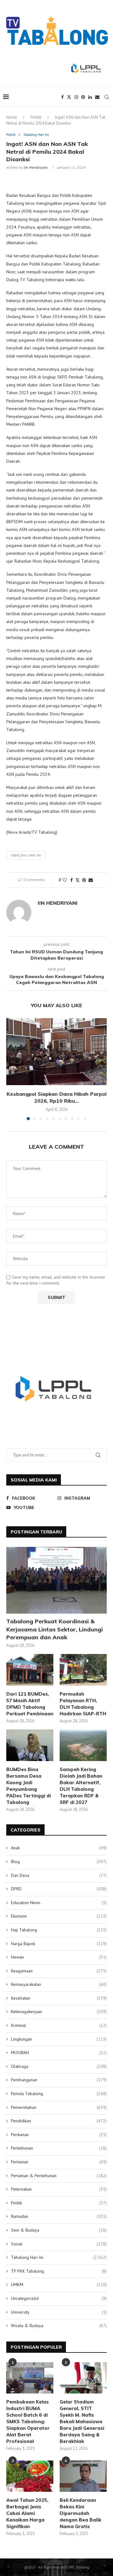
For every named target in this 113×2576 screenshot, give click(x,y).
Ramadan (59, 2216)
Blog (59, 1862)
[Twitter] (69, 97)
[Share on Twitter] (78, 880)
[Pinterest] (83, 97)
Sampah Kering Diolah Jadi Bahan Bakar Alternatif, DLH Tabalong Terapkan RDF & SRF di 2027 (81, 1786)
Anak (59, 1848)
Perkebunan (59, 2148)
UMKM (59, 2285)
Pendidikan (59, 2121)
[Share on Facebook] (72, 880)
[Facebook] (62, 97)
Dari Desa (59, 1875)
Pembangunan (59, 2080)
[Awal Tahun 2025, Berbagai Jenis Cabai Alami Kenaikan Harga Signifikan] (30, 2476)
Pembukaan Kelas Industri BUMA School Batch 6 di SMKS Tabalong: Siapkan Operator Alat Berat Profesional (28, 2421)
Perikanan (59, 2135)
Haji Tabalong (59, 1930)
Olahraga (59, 2066)
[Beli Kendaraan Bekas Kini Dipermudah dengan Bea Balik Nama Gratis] (83, 2476)
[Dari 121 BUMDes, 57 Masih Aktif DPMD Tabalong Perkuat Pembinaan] (30, 1670)
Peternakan (59, 2189)
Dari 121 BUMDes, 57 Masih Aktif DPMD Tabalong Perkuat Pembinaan (30, 1704)
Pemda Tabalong (59, 2094)
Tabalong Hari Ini (59, 2257)
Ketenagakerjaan (59, 2012)
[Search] (107, 97)
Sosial (59, 2244)
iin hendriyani (36, 167)
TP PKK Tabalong (59, 2271)
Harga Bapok (59, 1944)
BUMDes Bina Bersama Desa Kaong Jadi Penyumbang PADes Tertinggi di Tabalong (29, 1786)
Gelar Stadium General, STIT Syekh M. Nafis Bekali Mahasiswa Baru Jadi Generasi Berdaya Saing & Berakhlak (82, 2421)
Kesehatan (59, 1998)
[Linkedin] (90, 97)
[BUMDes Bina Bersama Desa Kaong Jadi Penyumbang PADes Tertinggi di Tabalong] (30, 1745)
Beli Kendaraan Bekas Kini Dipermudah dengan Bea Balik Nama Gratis (81, 2513)
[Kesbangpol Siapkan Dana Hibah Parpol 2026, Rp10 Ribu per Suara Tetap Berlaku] (56, 1051)
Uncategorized (59, 2298)
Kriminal (59, 2025)
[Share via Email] (91, 880)
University (59, 2312)
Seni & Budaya (59, 2230)
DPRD (59, 1889)
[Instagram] (76, 97)
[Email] (97, 97)
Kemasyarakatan (59, 1984)
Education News (59, 1903)
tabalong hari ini (26, 855)
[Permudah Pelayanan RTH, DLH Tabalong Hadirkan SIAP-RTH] (83, 1670)
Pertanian (59, 2162)
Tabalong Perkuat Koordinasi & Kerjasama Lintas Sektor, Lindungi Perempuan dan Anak (55, 1629)
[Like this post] (65, 880)
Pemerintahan (59, 2107)
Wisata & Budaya (59, 2326)
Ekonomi (59, 1916)
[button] (12, 1069)
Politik (36, 117)
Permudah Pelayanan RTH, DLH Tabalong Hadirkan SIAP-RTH (83, 1704)
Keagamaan (59, 1971)
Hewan (59, 1957)
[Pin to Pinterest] (84, 880)
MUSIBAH (59, 2053)
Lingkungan (59, 2039)
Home (12, 117)
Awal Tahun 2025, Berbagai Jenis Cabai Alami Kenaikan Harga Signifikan (27, 2513)
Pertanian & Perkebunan (59, 2176)
